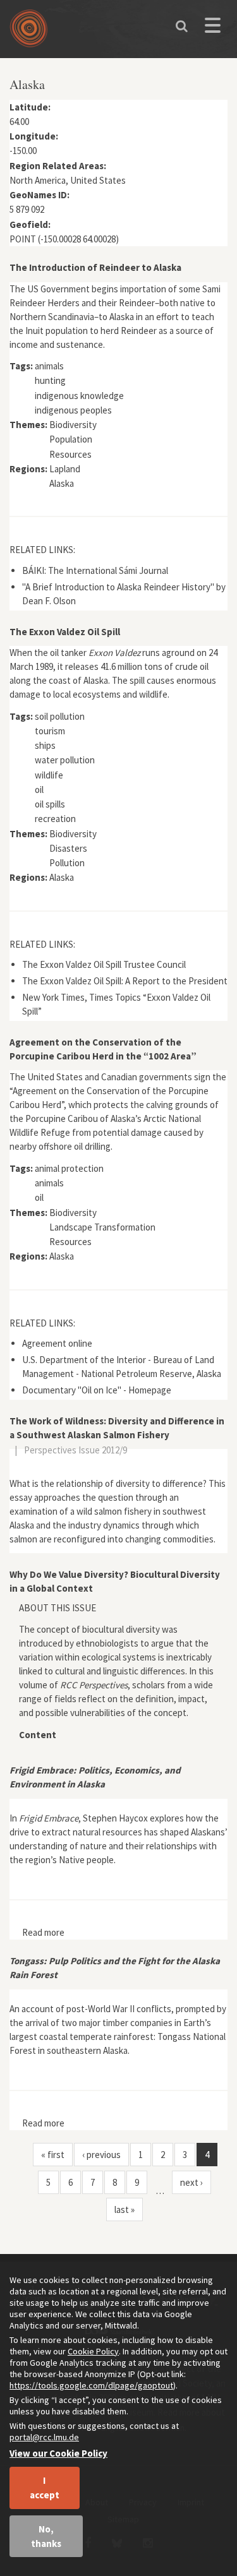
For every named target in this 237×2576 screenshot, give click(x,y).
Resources (70, 454)
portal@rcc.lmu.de (44, 2437)
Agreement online (57, 1343)
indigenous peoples (73, 410)
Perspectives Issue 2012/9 (76, 1450)
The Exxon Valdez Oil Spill (65, 632)
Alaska (62, 483)
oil (39, 790)
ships (45, 745)
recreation (55, 819)
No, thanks (46, 2536)
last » (125, 2209)
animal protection (69, 1168)
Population (71, 439)
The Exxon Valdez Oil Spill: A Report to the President (125, 981)
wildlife (49, 775)
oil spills (50, 804)
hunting (50, 380)
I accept (45, 2488)
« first (53, 2155)
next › (191, 2182)
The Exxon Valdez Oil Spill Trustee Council (104, 964)
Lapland (65, 469)
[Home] (32, 33)
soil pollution (60, 716)
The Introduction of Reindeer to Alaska (95, 267)
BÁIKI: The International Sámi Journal (95, 570)
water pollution (65, 760)
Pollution (67, 863)
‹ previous (101, 2155)
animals (49, 366)
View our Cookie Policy (58, 2453)
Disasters (68, 848)
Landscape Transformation (102, 1227)
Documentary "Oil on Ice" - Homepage (97, 1390)
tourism (50, 731)
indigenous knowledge (79, 396)
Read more (43, 1932)
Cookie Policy (93, 2351)
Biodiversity (73, 425)
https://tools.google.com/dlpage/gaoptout (91, 2385)
